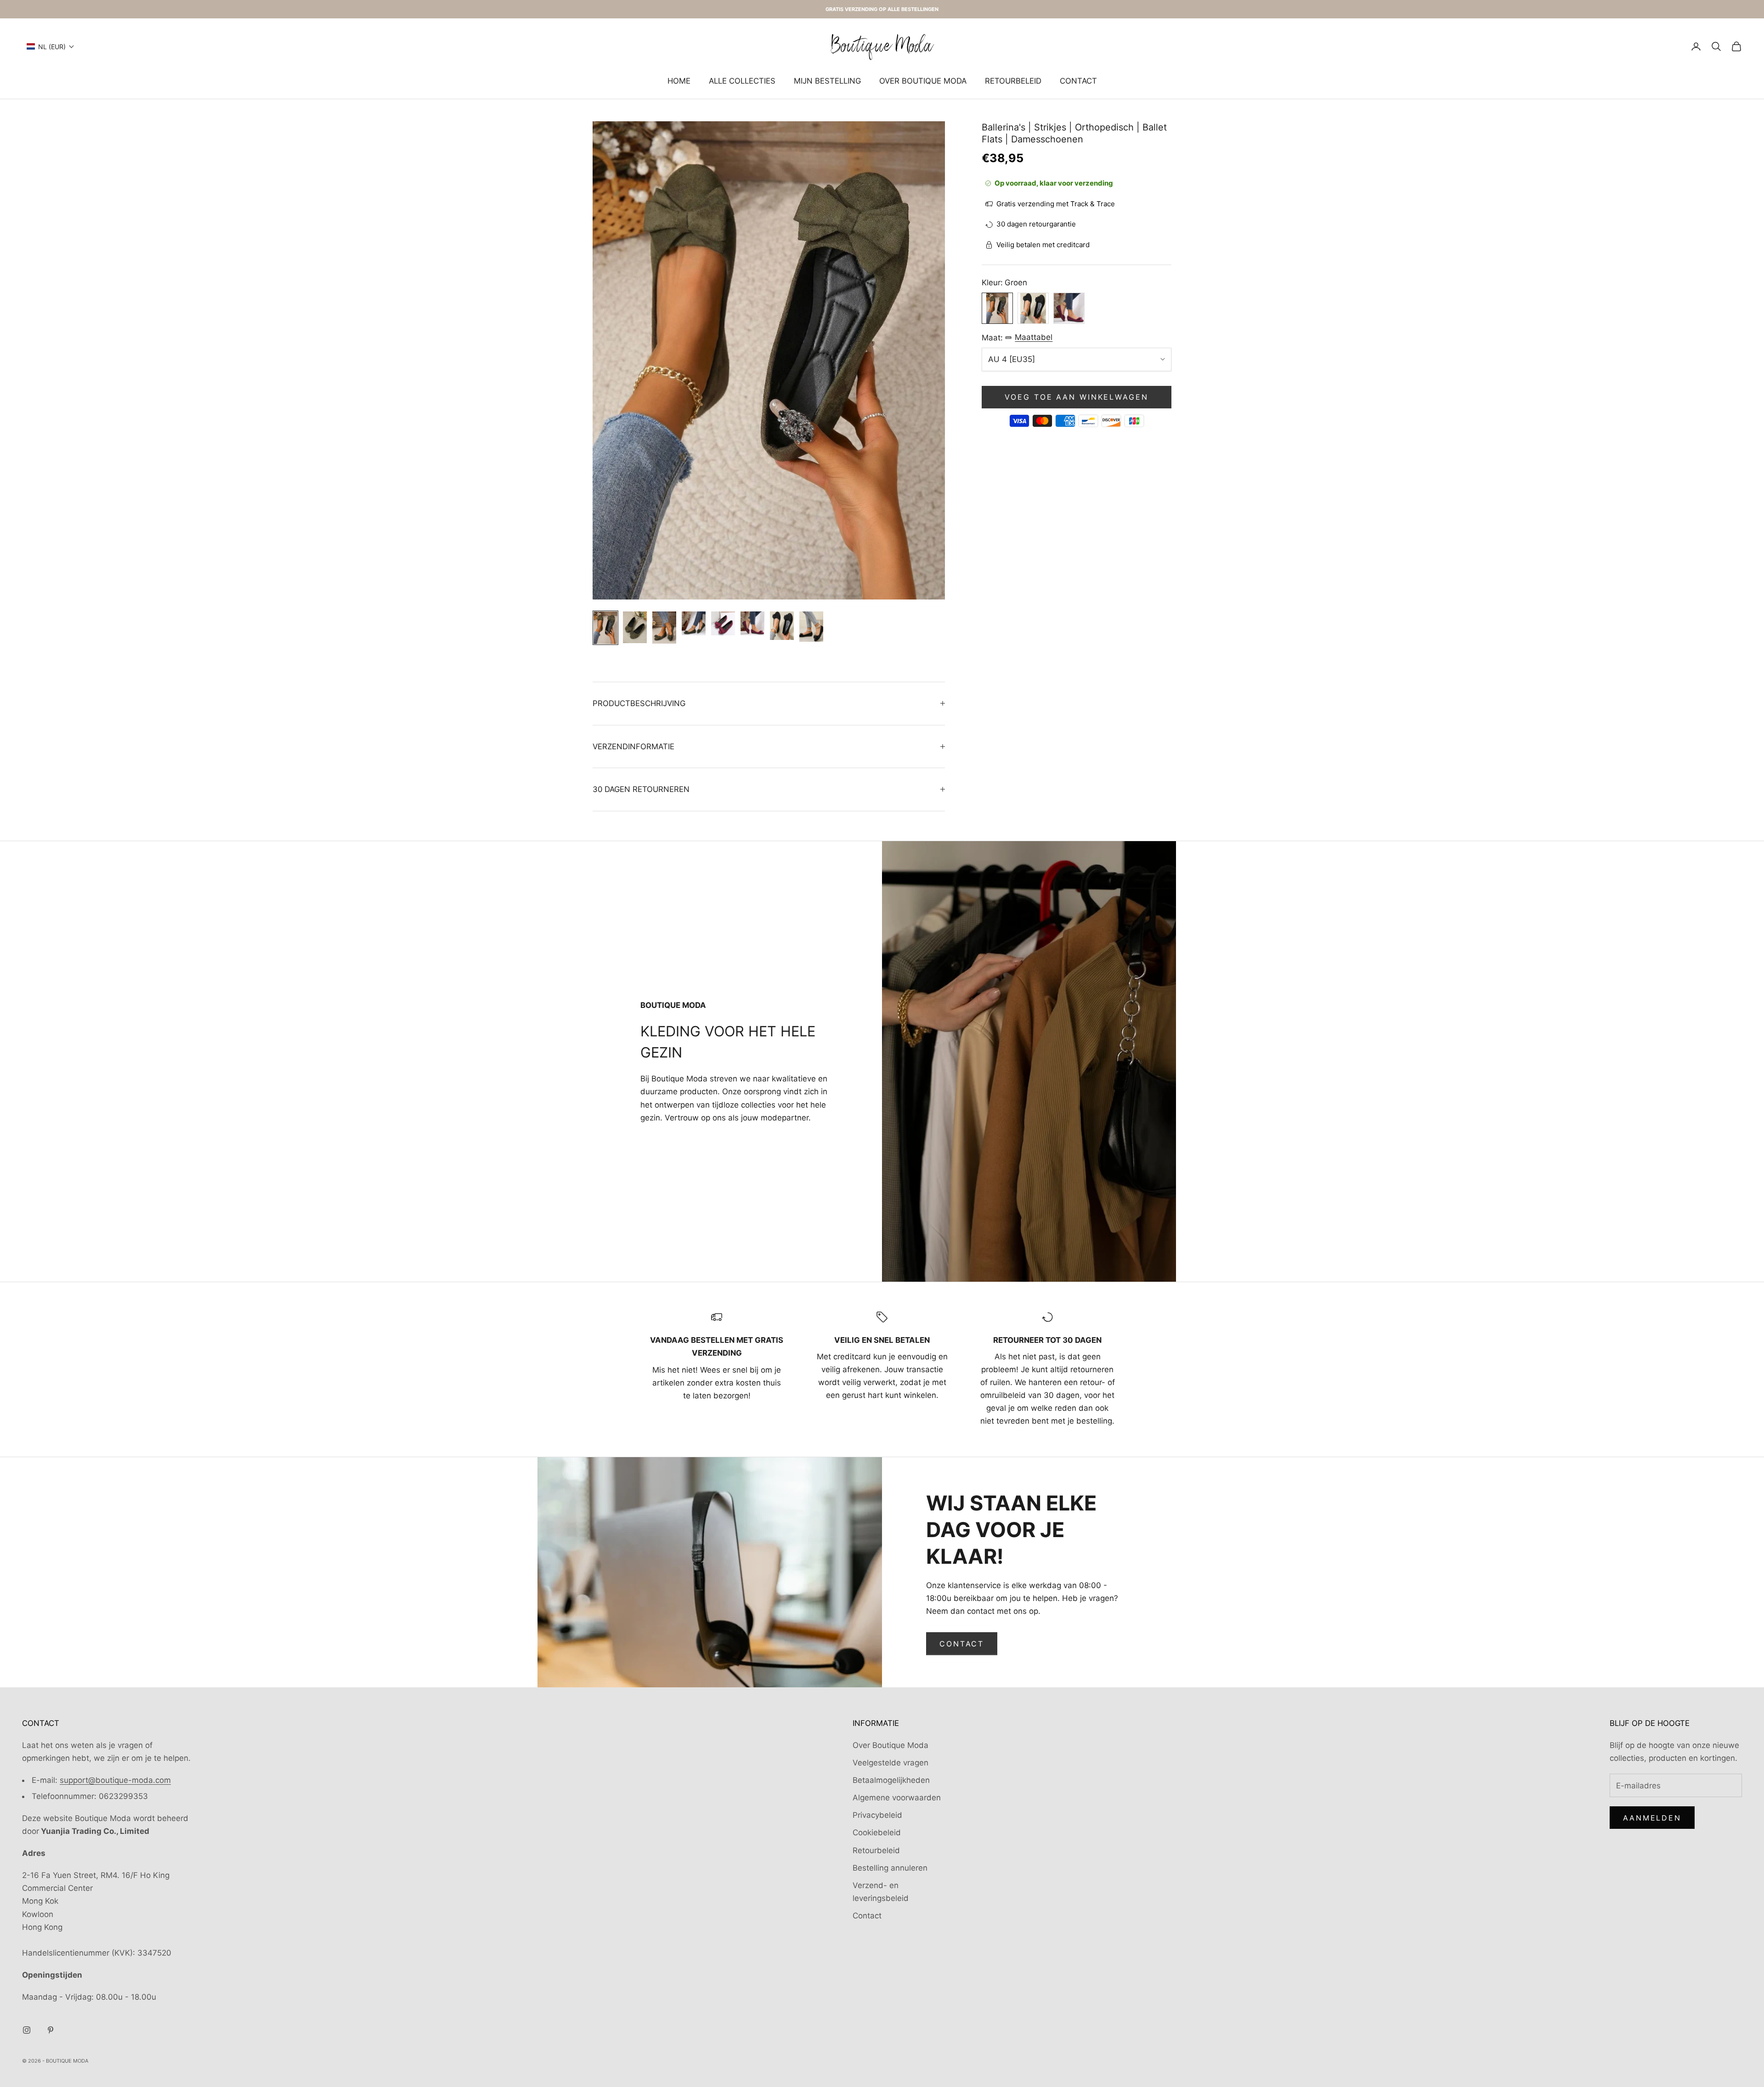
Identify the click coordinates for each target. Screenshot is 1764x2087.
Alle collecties (742, 81)
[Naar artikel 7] (782, 626)
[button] (51, 47)
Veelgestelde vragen (890, 1763)
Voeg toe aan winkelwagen (1076, 397)
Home (679, 81)
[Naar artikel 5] (723, 623)
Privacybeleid (877, 1815)
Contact (1078, 81)
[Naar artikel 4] (694, 623)
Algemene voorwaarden (897, 1798)
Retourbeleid (1013, 81)
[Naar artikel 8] (811, 626)
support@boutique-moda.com (115, 1780)
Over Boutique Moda (923, 81)
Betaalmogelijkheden (891, 1780)
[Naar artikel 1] (605, 628)
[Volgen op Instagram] (27, 2030)
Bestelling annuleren (890, 1868)
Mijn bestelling (827, 81)
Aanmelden (1652, 1818)
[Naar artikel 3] (664, 627)
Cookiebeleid (877, 1832)
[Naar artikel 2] (635, 627)
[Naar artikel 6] (752, 623)
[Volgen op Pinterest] (51, 2030)
